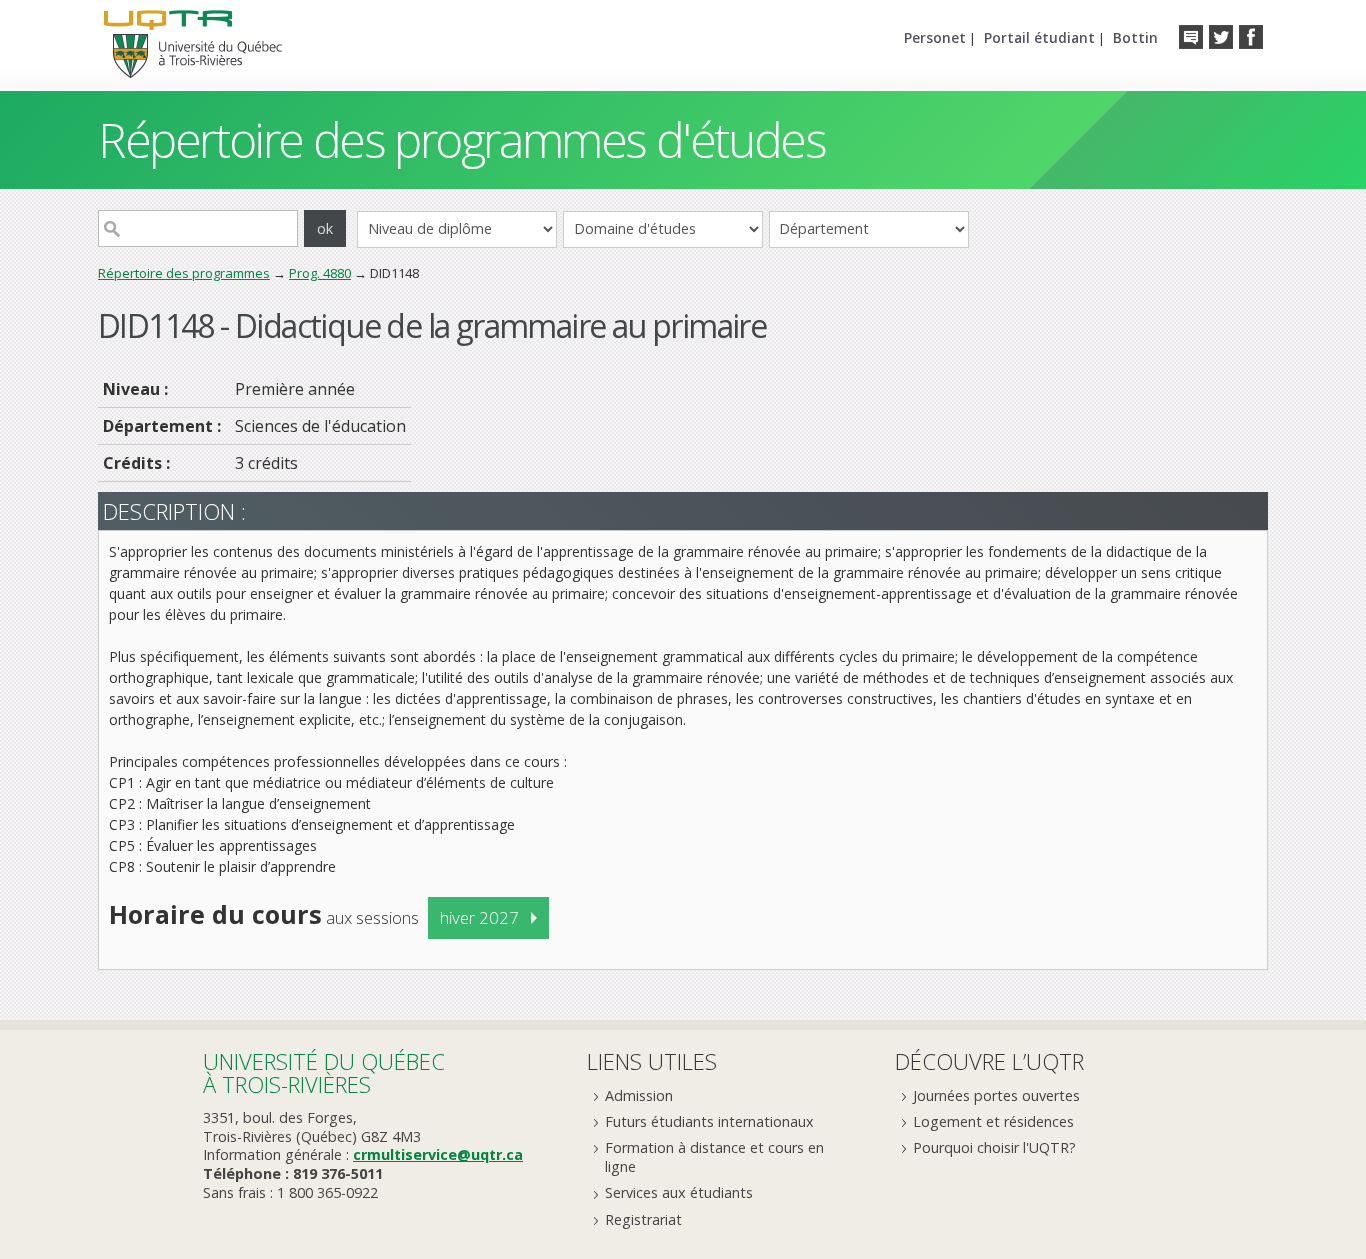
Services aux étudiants (679, 1192)
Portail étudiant (1039, 37)
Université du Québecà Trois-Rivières (324, 1072)
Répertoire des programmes (184, 273)
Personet (935, 37)
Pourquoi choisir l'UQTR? (994, 1147)
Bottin (1135, 37)
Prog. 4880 (320, 273)
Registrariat (643, 1219)
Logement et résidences (993, 1121)
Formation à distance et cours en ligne (714, 1157)
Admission (639, 1095)
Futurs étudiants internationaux (709, 1121)
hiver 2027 (479, 917)
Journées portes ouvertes (996, 1095)
